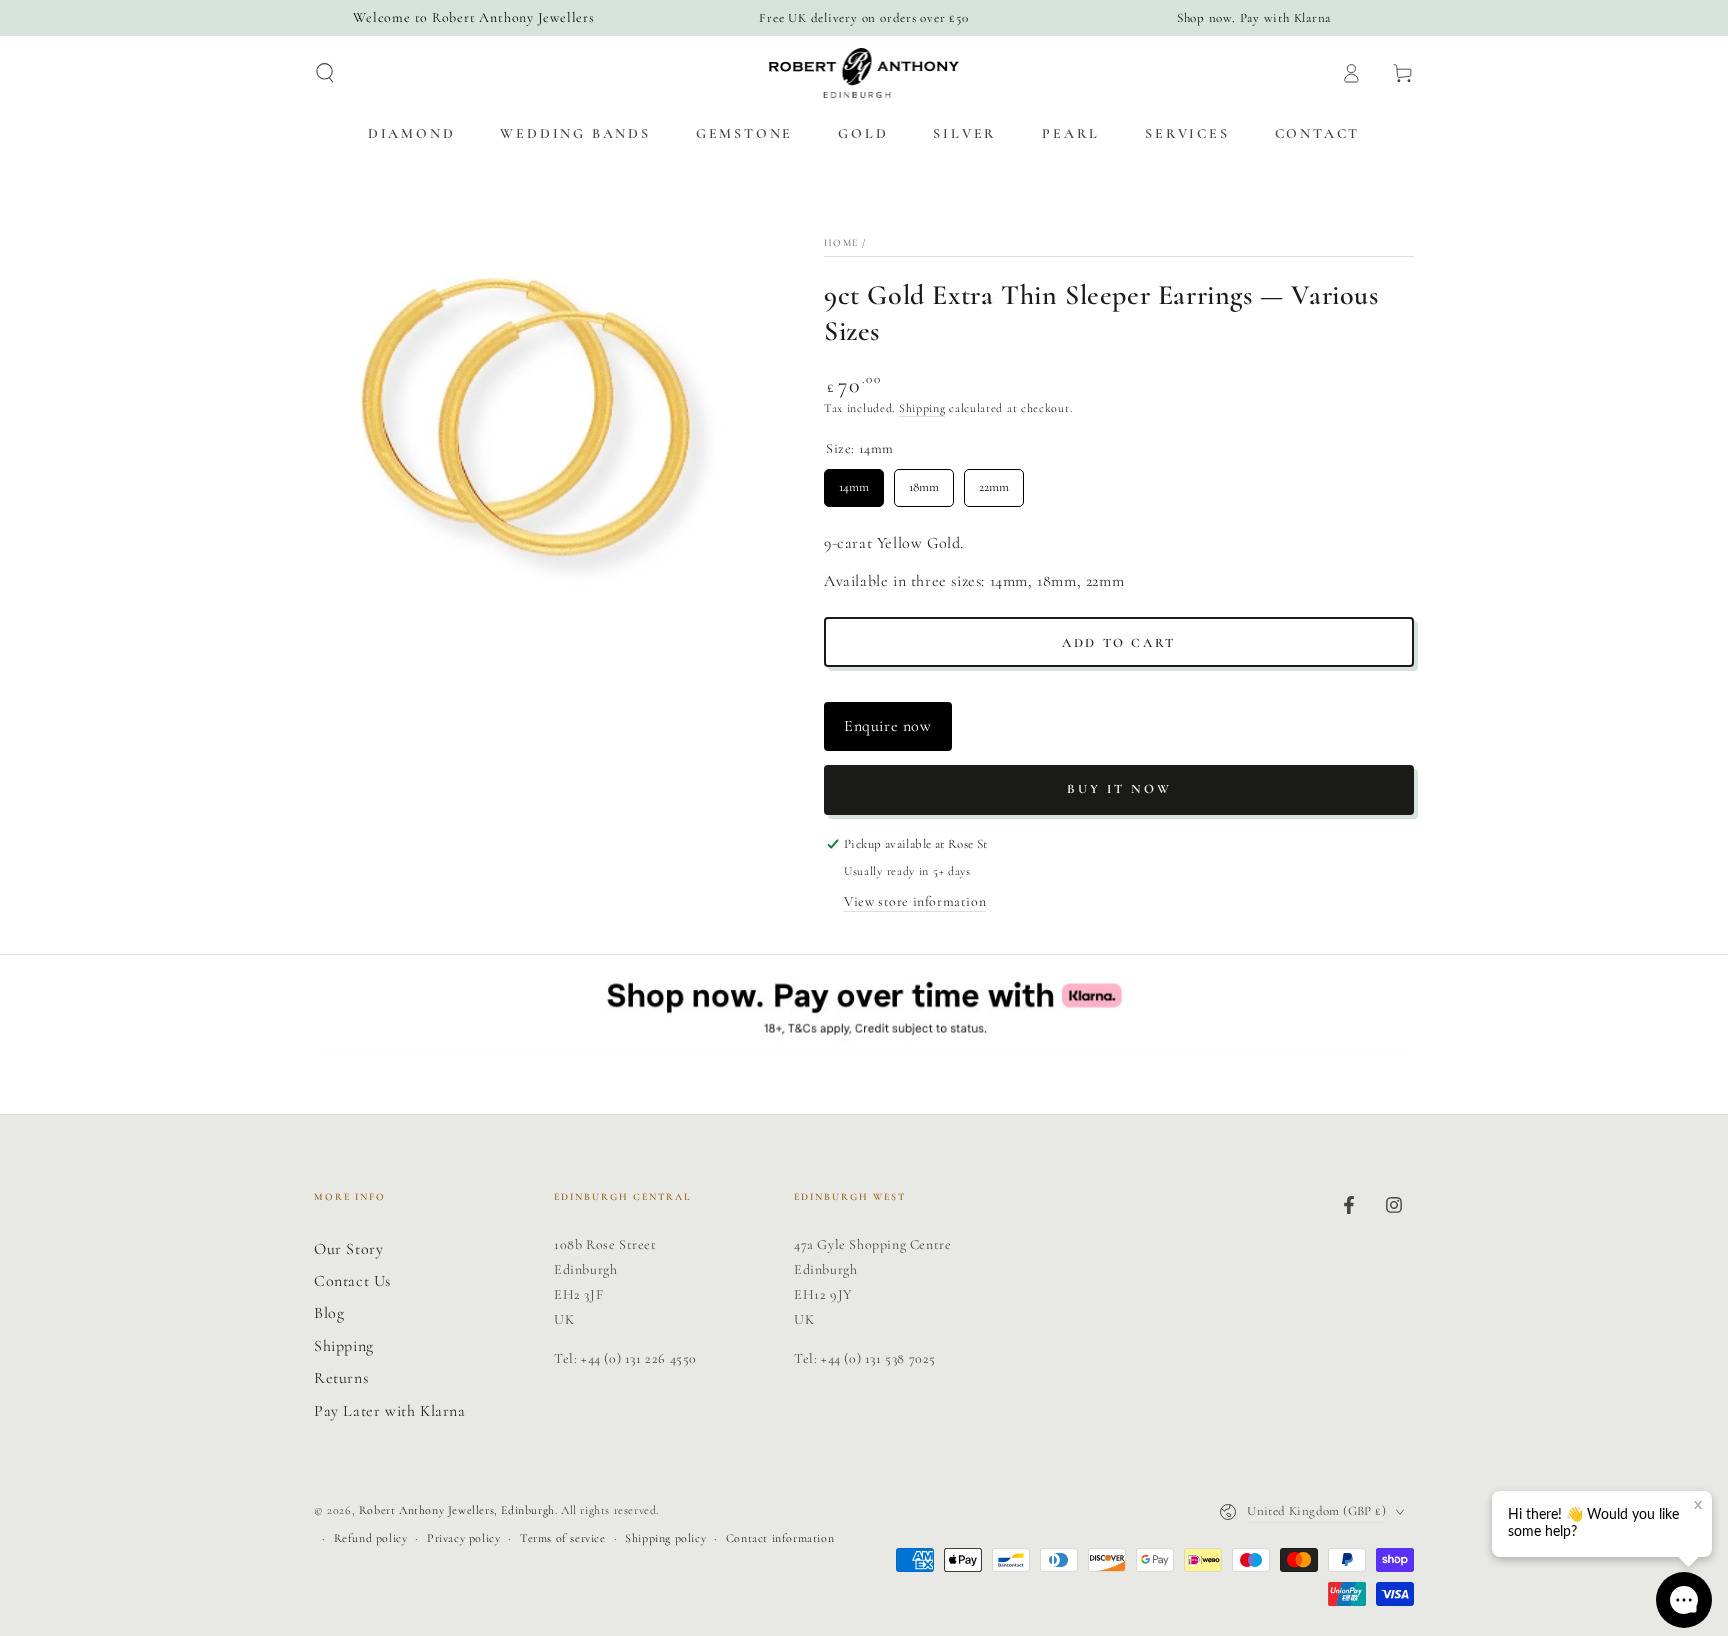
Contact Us (352, 1281)
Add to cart (1119, 643)
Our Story (348, 1249)
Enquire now (888, 726)
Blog (329, 1313)
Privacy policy (463, 1538)
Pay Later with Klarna (390, 1411)
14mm (854, 482)
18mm (924, 482)
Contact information (780, 1538)
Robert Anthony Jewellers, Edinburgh (457, 1510)
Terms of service (563, 1538)
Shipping (922, 408)
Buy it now (1119, 789)
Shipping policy (665, 1538)
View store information (915, 901)
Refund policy (371, 1538)
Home (841, 243)
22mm (994, 482)
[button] (325, 73)
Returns (341, 1378)
